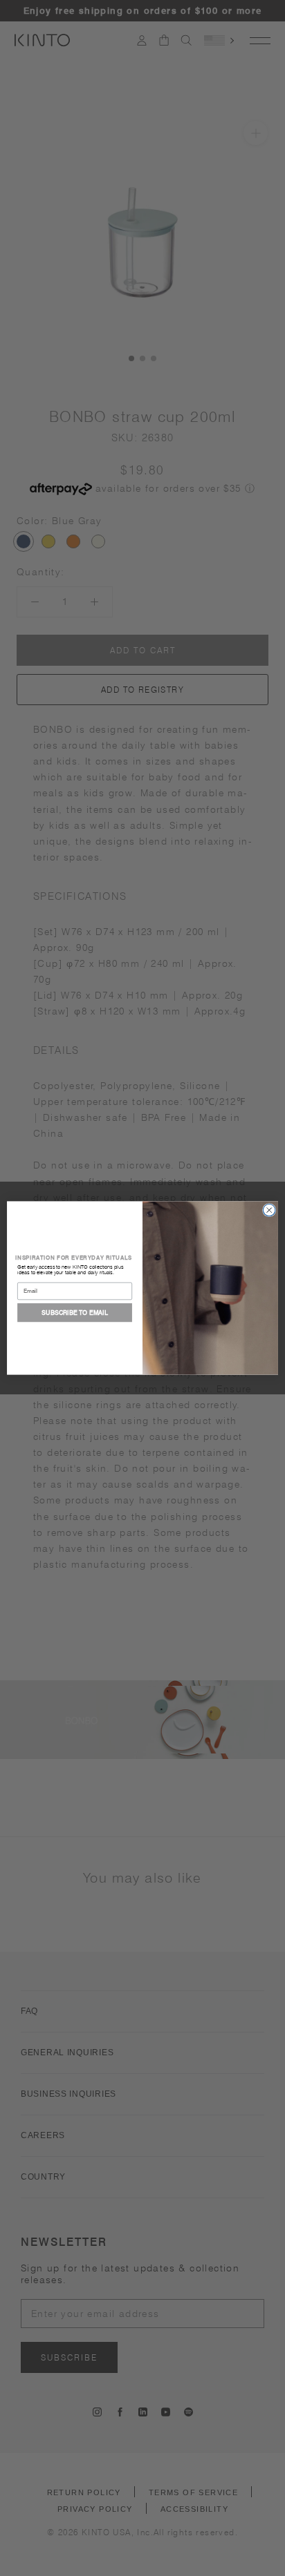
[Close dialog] (269, 1210)
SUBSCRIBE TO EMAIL (75, 1313)
